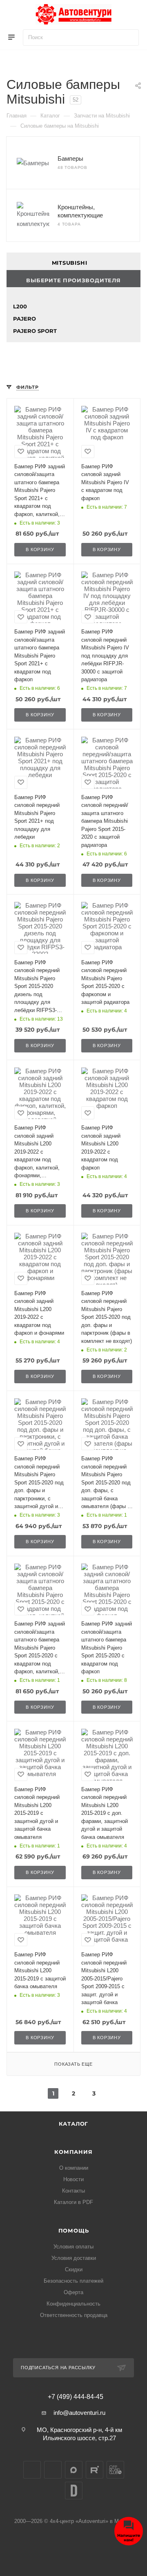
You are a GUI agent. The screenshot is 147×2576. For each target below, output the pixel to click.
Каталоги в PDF (73, 2202)
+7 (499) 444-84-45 (76, 2397)
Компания (73, 2152)
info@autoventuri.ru (79, 2413)
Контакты (73, 2191)
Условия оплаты (73, 2247)
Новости (73, 2179)
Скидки (74, 2269)
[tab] (73, 261)
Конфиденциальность (73, 2304)
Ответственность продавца (74, 2315)
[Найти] (129, 38)
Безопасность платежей (73, 2281)
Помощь (74, 2230)
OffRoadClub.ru (115, 2470)
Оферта (73, 2292)
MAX (74, 2470)
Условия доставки (74, 2258)
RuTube (95, 2470)
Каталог (74, 2124)
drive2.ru (74, 2491)
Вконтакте (32, 2470)
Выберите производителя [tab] (73, 280)
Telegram (53, 2470)
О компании (74, 2168)
